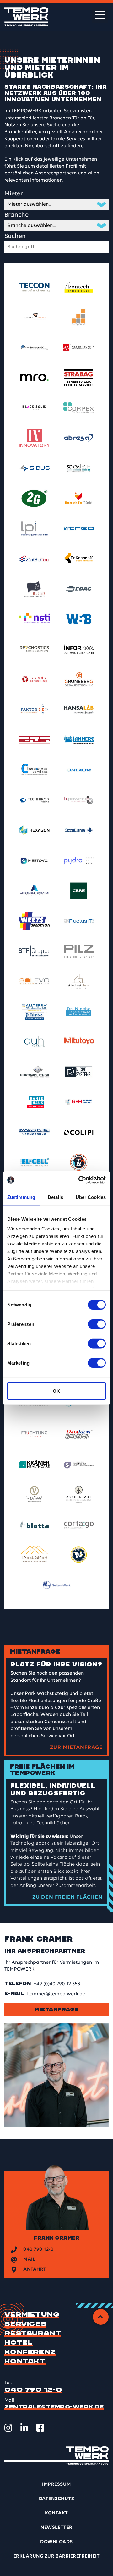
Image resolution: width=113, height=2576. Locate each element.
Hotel (19, 2343)
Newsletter (56, 2528)
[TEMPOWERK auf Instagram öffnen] (8, 2428)
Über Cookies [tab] (91, 1197)
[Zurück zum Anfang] (101, 2317)
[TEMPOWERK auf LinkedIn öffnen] (24, 2428)
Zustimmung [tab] (21, 1197)
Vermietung (32, 2315)
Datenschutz (56, 2499)
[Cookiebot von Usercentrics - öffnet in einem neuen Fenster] (80, 1180)
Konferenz (30, 2352)
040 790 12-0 (33, 2390)
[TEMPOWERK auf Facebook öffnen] (40, 2428)
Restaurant (33, 2333)
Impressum (56, 2484)
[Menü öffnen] (100, 15)
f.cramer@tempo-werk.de (56, 1994)
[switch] (97, 1324)
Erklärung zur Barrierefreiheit (56, 2556)
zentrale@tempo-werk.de (54, 2407)
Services (25, 2324)
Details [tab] (55, 1197)
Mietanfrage (56, 2009)
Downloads (56, 2542)
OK (56, 1391)
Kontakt (25, 2362)
